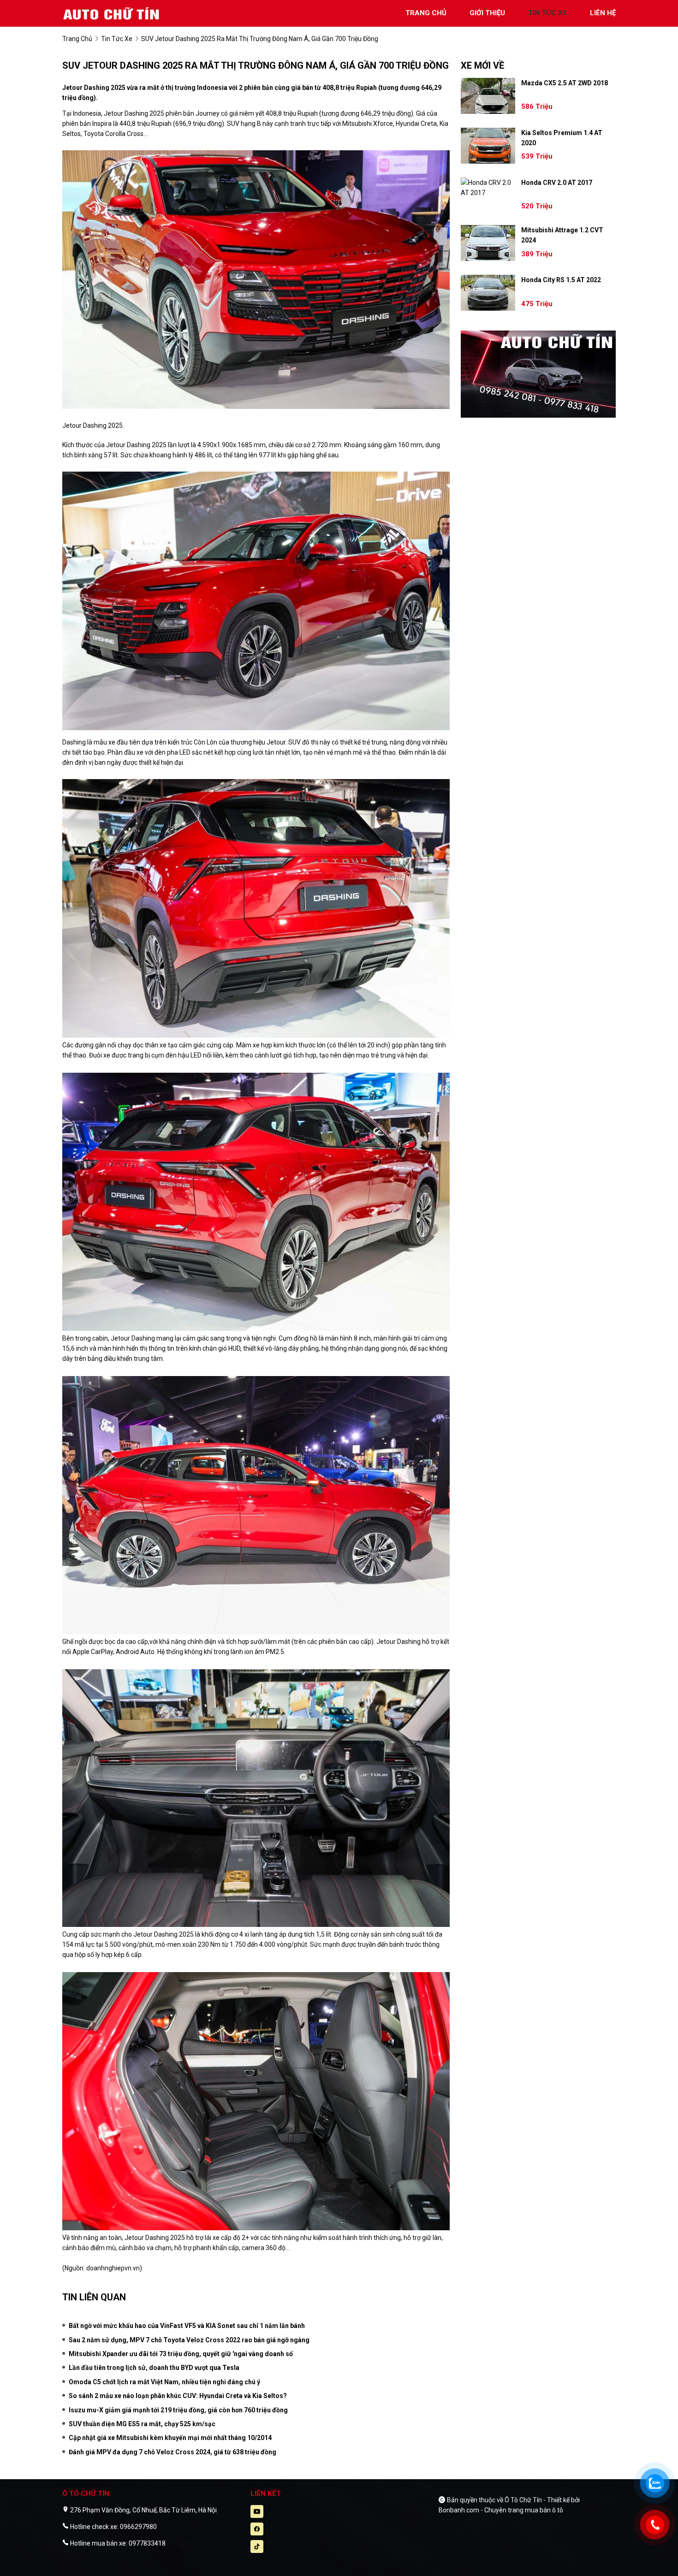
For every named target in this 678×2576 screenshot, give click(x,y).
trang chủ (426, 13)
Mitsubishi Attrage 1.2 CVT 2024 (562, 235)
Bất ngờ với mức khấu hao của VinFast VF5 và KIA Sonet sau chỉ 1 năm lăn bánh (187, 2326)
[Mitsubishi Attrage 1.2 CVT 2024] (488, 243)
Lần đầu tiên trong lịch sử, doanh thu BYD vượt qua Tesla (154, 2368)
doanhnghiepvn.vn (113, 2268)
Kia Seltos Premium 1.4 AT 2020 (562, 138)
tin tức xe (547, 13)
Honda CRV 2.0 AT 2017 (557, 183)
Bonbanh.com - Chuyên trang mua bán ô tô (501, 2510)
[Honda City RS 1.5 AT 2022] (488, 293)
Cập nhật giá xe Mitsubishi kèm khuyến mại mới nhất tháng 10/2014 (170, 2438)
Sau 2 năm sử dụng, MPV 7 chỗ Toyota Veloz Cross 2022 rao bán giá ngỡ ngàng (189, 2340)
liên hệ (603, 13)
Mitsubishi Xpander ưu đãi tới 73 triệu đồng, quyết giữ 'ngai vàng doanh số (181, 2354)
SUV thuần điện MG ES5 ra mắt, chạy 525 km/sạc (142, 2424)
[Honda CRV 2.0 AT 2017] (488, 188)
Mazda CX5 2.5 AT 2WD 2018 (565, 83)
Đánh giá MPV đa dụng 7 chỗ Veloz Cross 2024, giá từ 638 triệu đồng (172, 2452)
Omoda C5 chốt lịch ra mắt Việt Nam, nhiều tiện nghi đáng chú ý (164, 2382)
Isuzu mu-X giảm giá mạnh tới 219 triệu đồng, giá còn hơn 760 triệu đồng (178, 2410)
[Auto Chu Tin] (113, 13)
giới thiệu (487, 13)
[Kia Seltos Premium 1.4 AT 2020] (488, 146)
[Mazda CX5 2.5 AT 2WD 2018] (488, 96)
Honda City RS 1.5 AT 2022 (561, 280)
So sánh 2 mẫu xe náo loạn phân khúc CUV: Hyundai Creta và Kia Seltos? (178, 2396)
